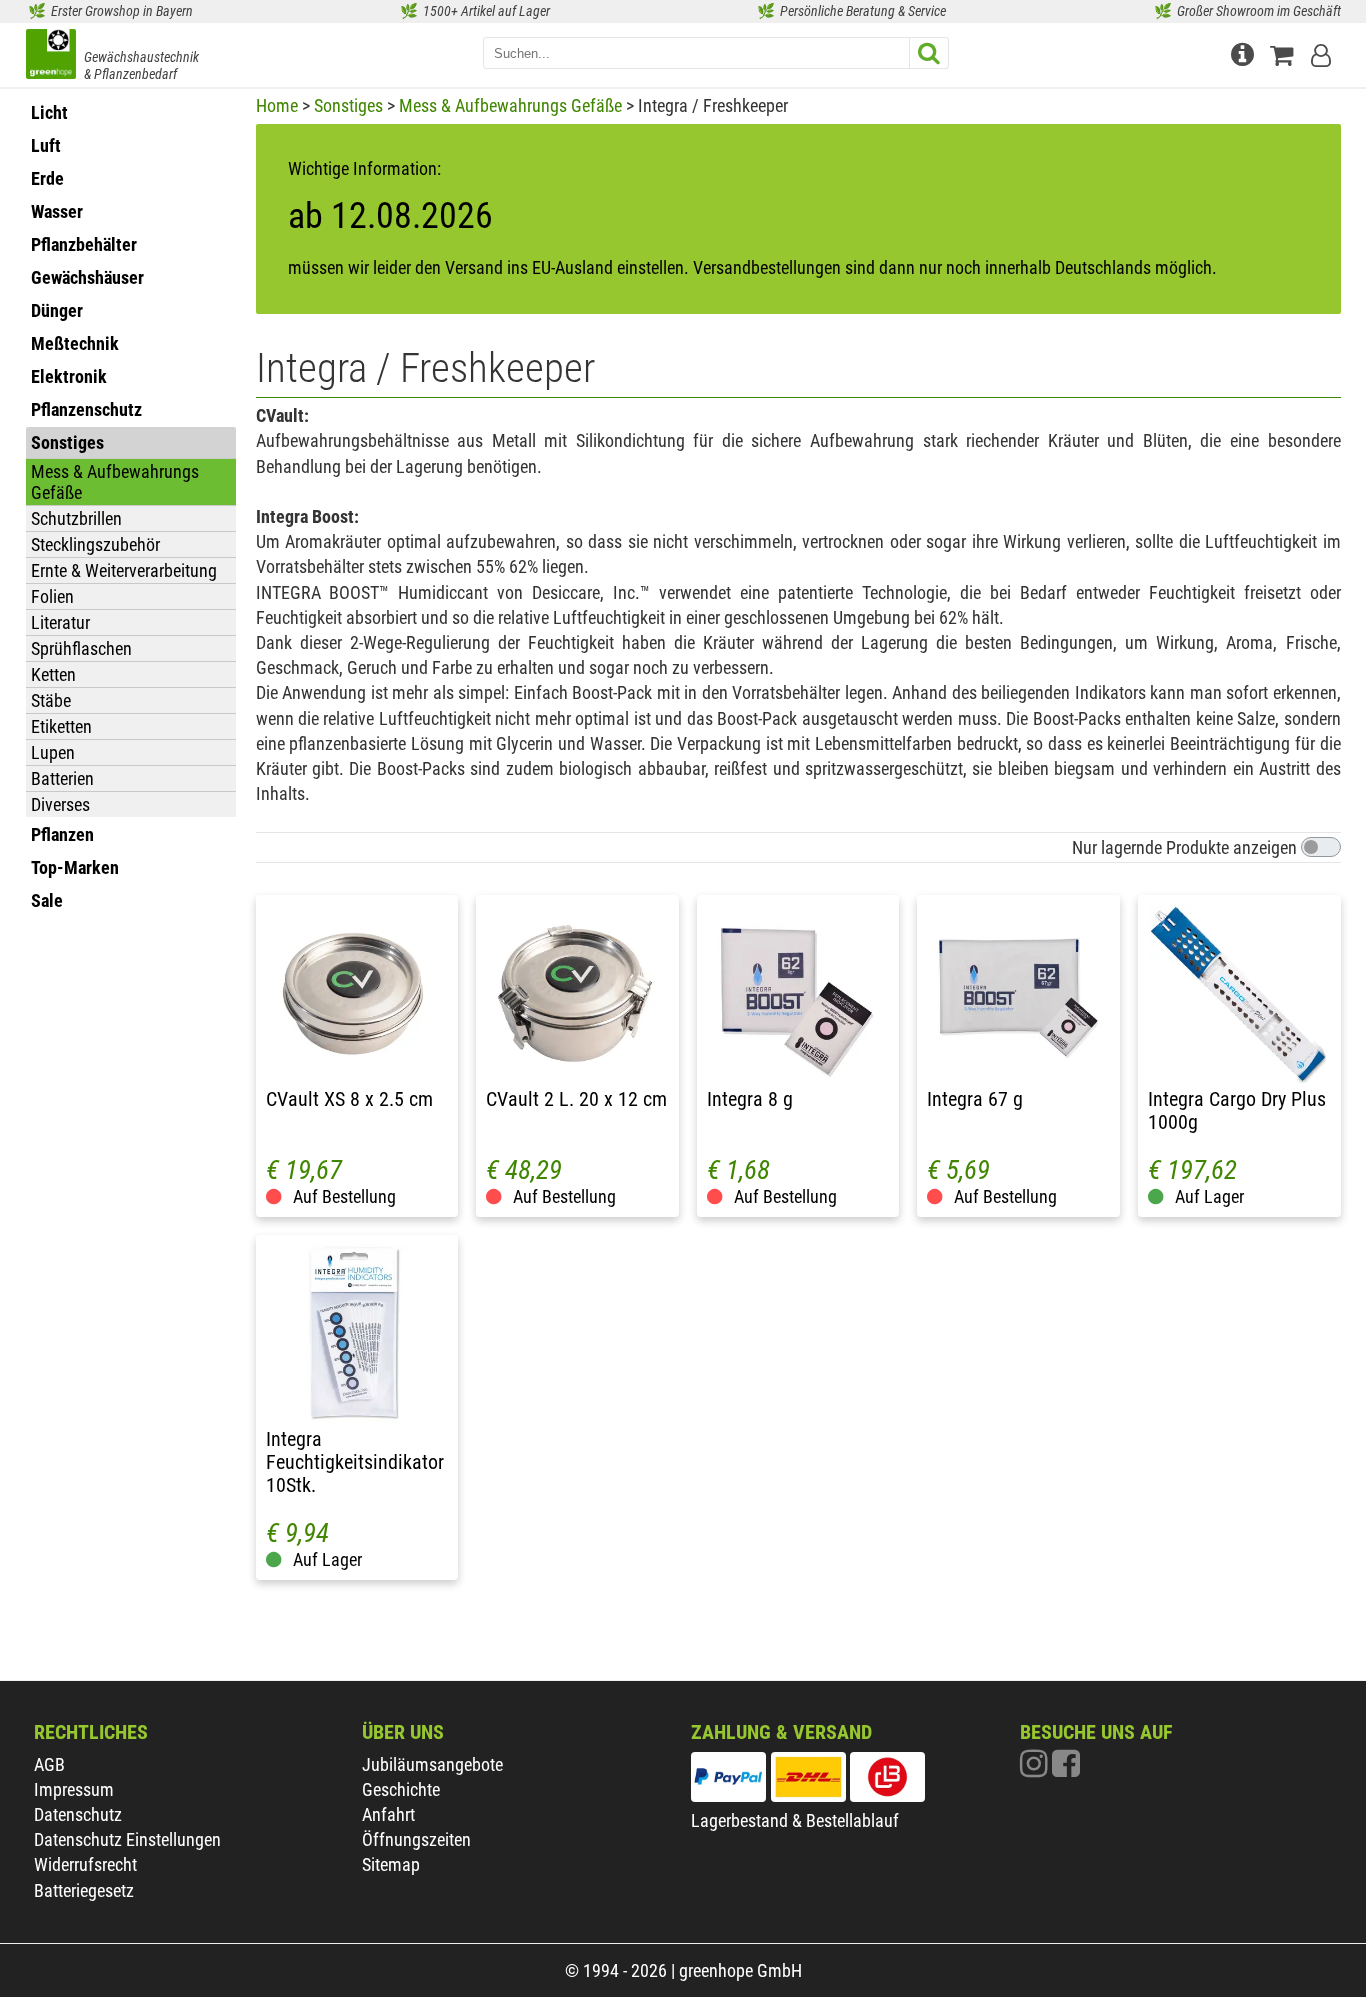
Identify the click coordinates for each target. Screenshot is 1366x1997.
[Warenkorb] (1285, 52)
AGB (49, 1764)
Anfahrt (388, 1814)
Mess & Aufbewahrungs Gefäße (115, 482)
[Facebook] (1066, 1768)
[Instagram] (1036, 1768)
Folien (52, 596)
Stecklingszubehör (95, 544)
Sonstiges (348, 105)
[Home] (51, 56)
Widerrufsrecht (85, 1864)
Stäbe (51, 700)
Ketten (53, 674)
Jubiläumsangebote (432, 1764)
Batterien (62, 778)
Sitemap (391, 1864)
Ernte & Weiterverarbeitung (124, 570)
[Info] (1245, 52)
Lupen (53, 752)
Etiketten (61, 726)
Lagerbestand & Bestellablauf (795, 1820)
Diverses (60, 804)
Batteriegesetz (84, 1890)
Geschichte (401, 1789)
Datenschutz (78, 1814)
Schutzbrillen (76, 518)
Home (277, 105)
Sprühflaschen (81, 648)
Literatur (60, 622)
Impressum (74, 1789)
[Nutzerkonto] (1323, 52)
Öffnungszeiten (416, 1839)
